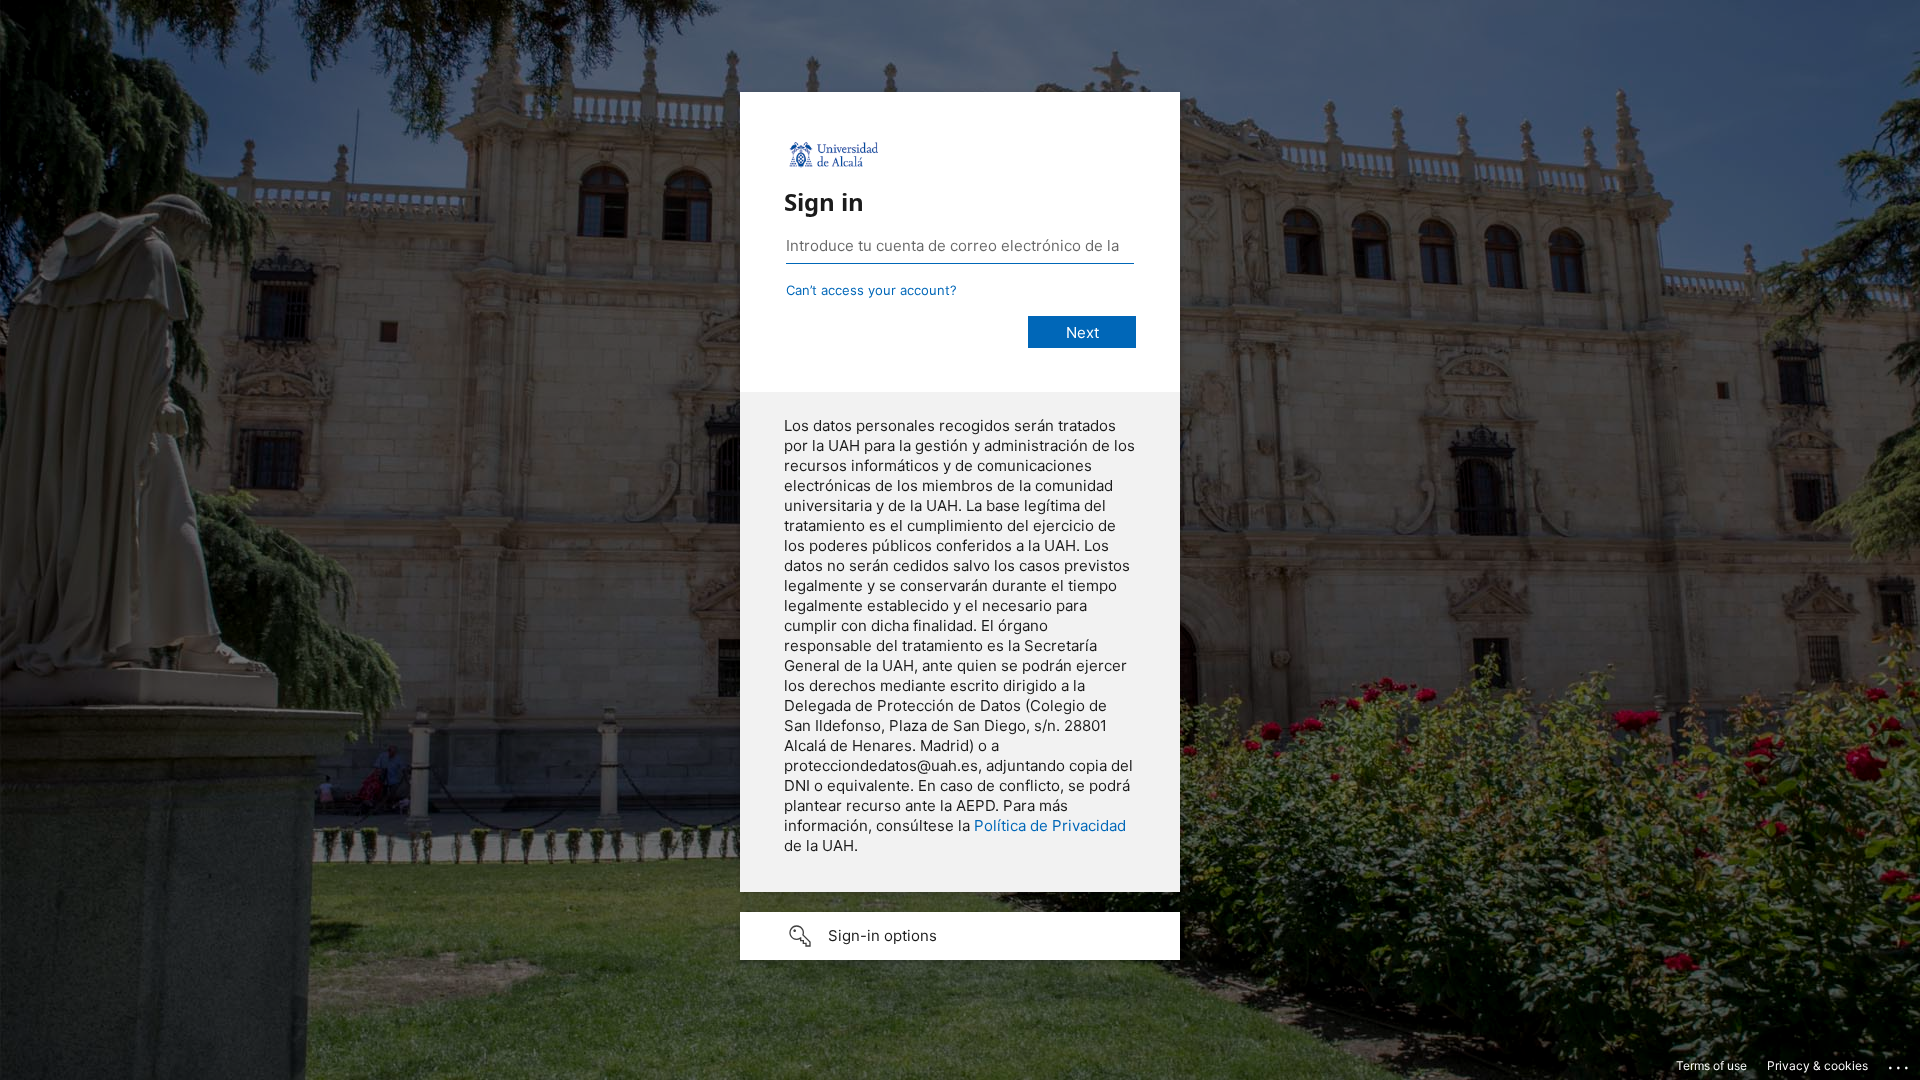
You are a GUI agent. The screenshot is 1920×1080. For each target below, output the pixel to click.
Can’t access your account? (871, 290)
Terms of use (1711, 1065)
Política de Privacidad (1050, 825)
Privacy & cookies (1817, 1065)
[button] (960, 936)
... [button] (1900, 1063)
